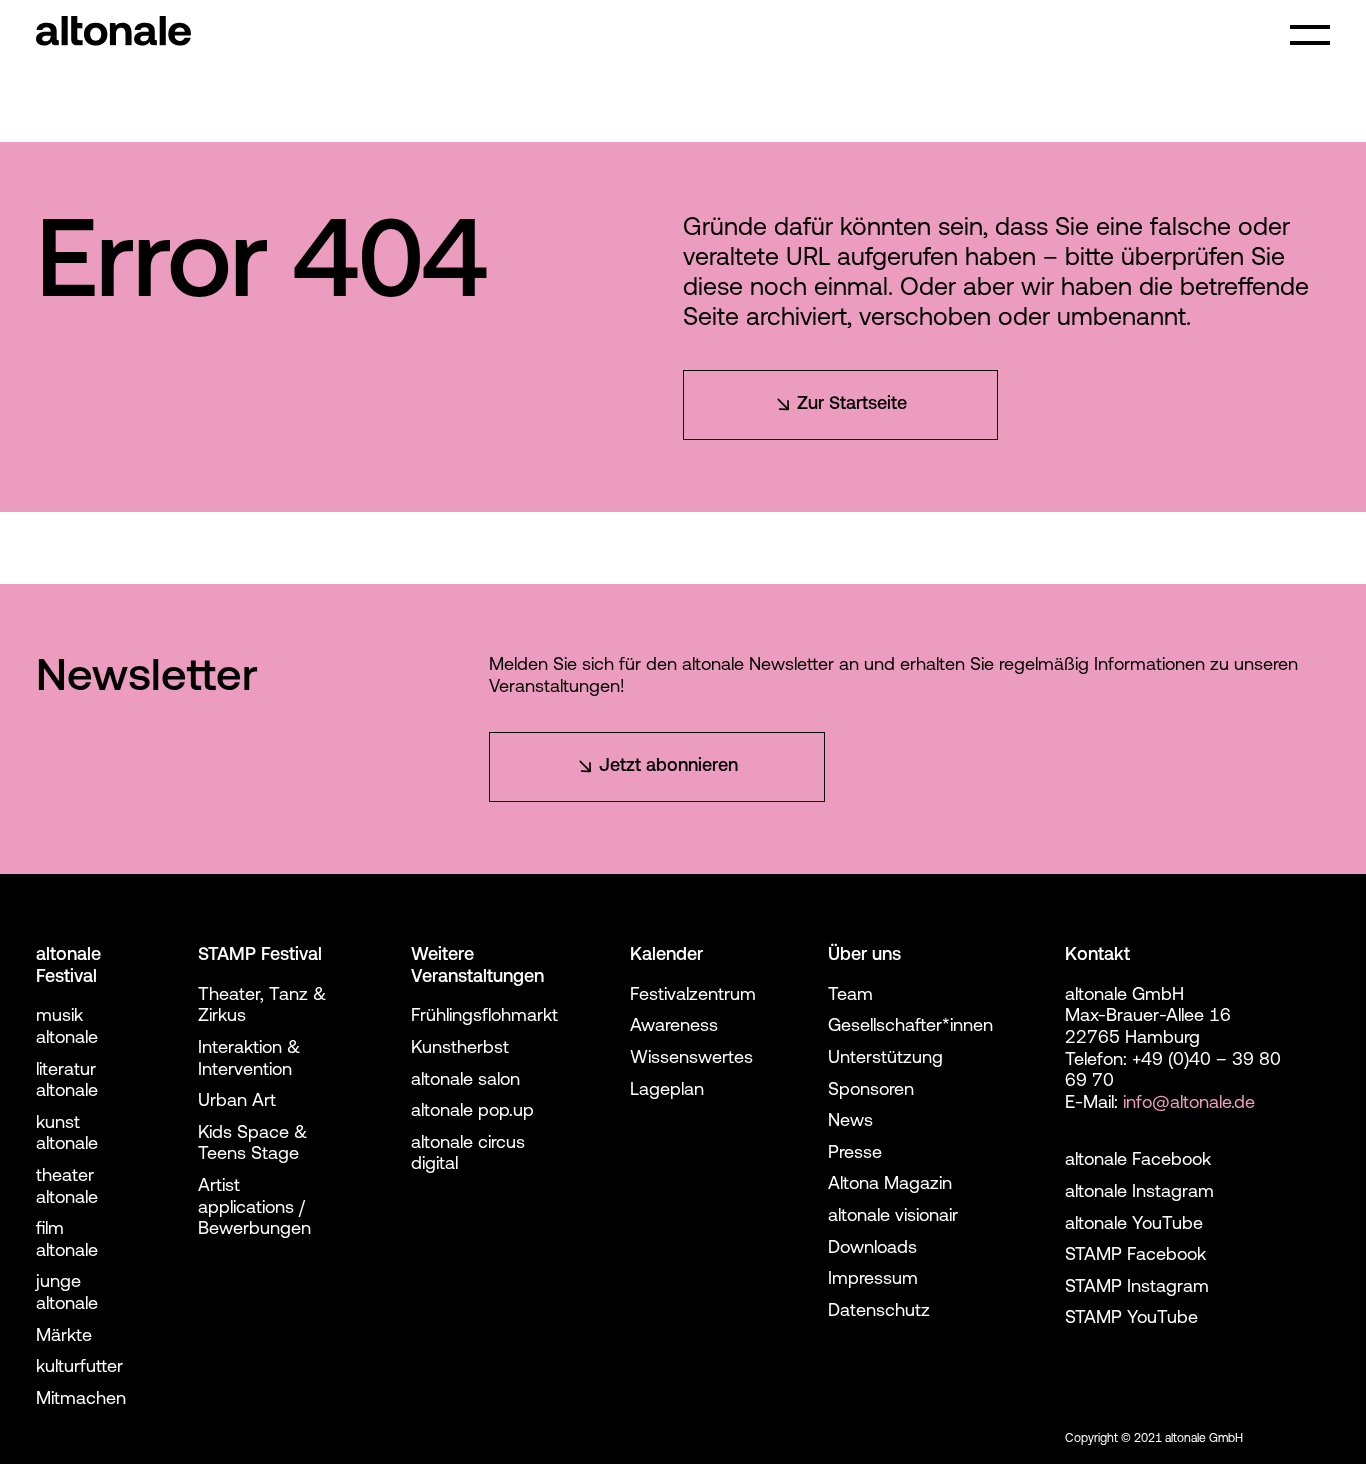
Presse (855, 1154)
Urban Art (237, 1102)
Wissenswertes (691, 1059)
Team (850, 996)
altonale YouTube (1134, 1225)
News (850, 1122)
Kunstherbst (460, 1049)
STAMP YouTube (1131, 1319)
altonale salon (465, 1081)
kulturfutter (79, 1368)
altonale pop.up (472, 1112)
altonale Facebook (1138, 1161)
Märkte (64, 1337)
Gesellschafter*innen (910, 1027)
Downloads (872, 1249)
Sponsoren (871, 1091)
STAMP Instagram (1137, 1288)
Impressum (873, 1280)
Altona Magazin (890, 1185)
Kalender (666, 956)
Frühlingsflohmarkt (484, 1017)
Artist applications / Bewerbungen (254, 1208)
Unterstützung (885, 1059)
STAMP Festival (260, 956)
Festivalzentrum (693, 996)
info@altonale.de (1189, 1104)
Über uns (864, 956)
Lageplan (667, 1091)
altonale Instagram (1139, 1193)
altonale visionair (893, 1217)
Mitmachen (81, 1400)
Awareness (674, 1027)
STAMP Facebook (1135, 1256)
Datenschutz (879, 1312)
